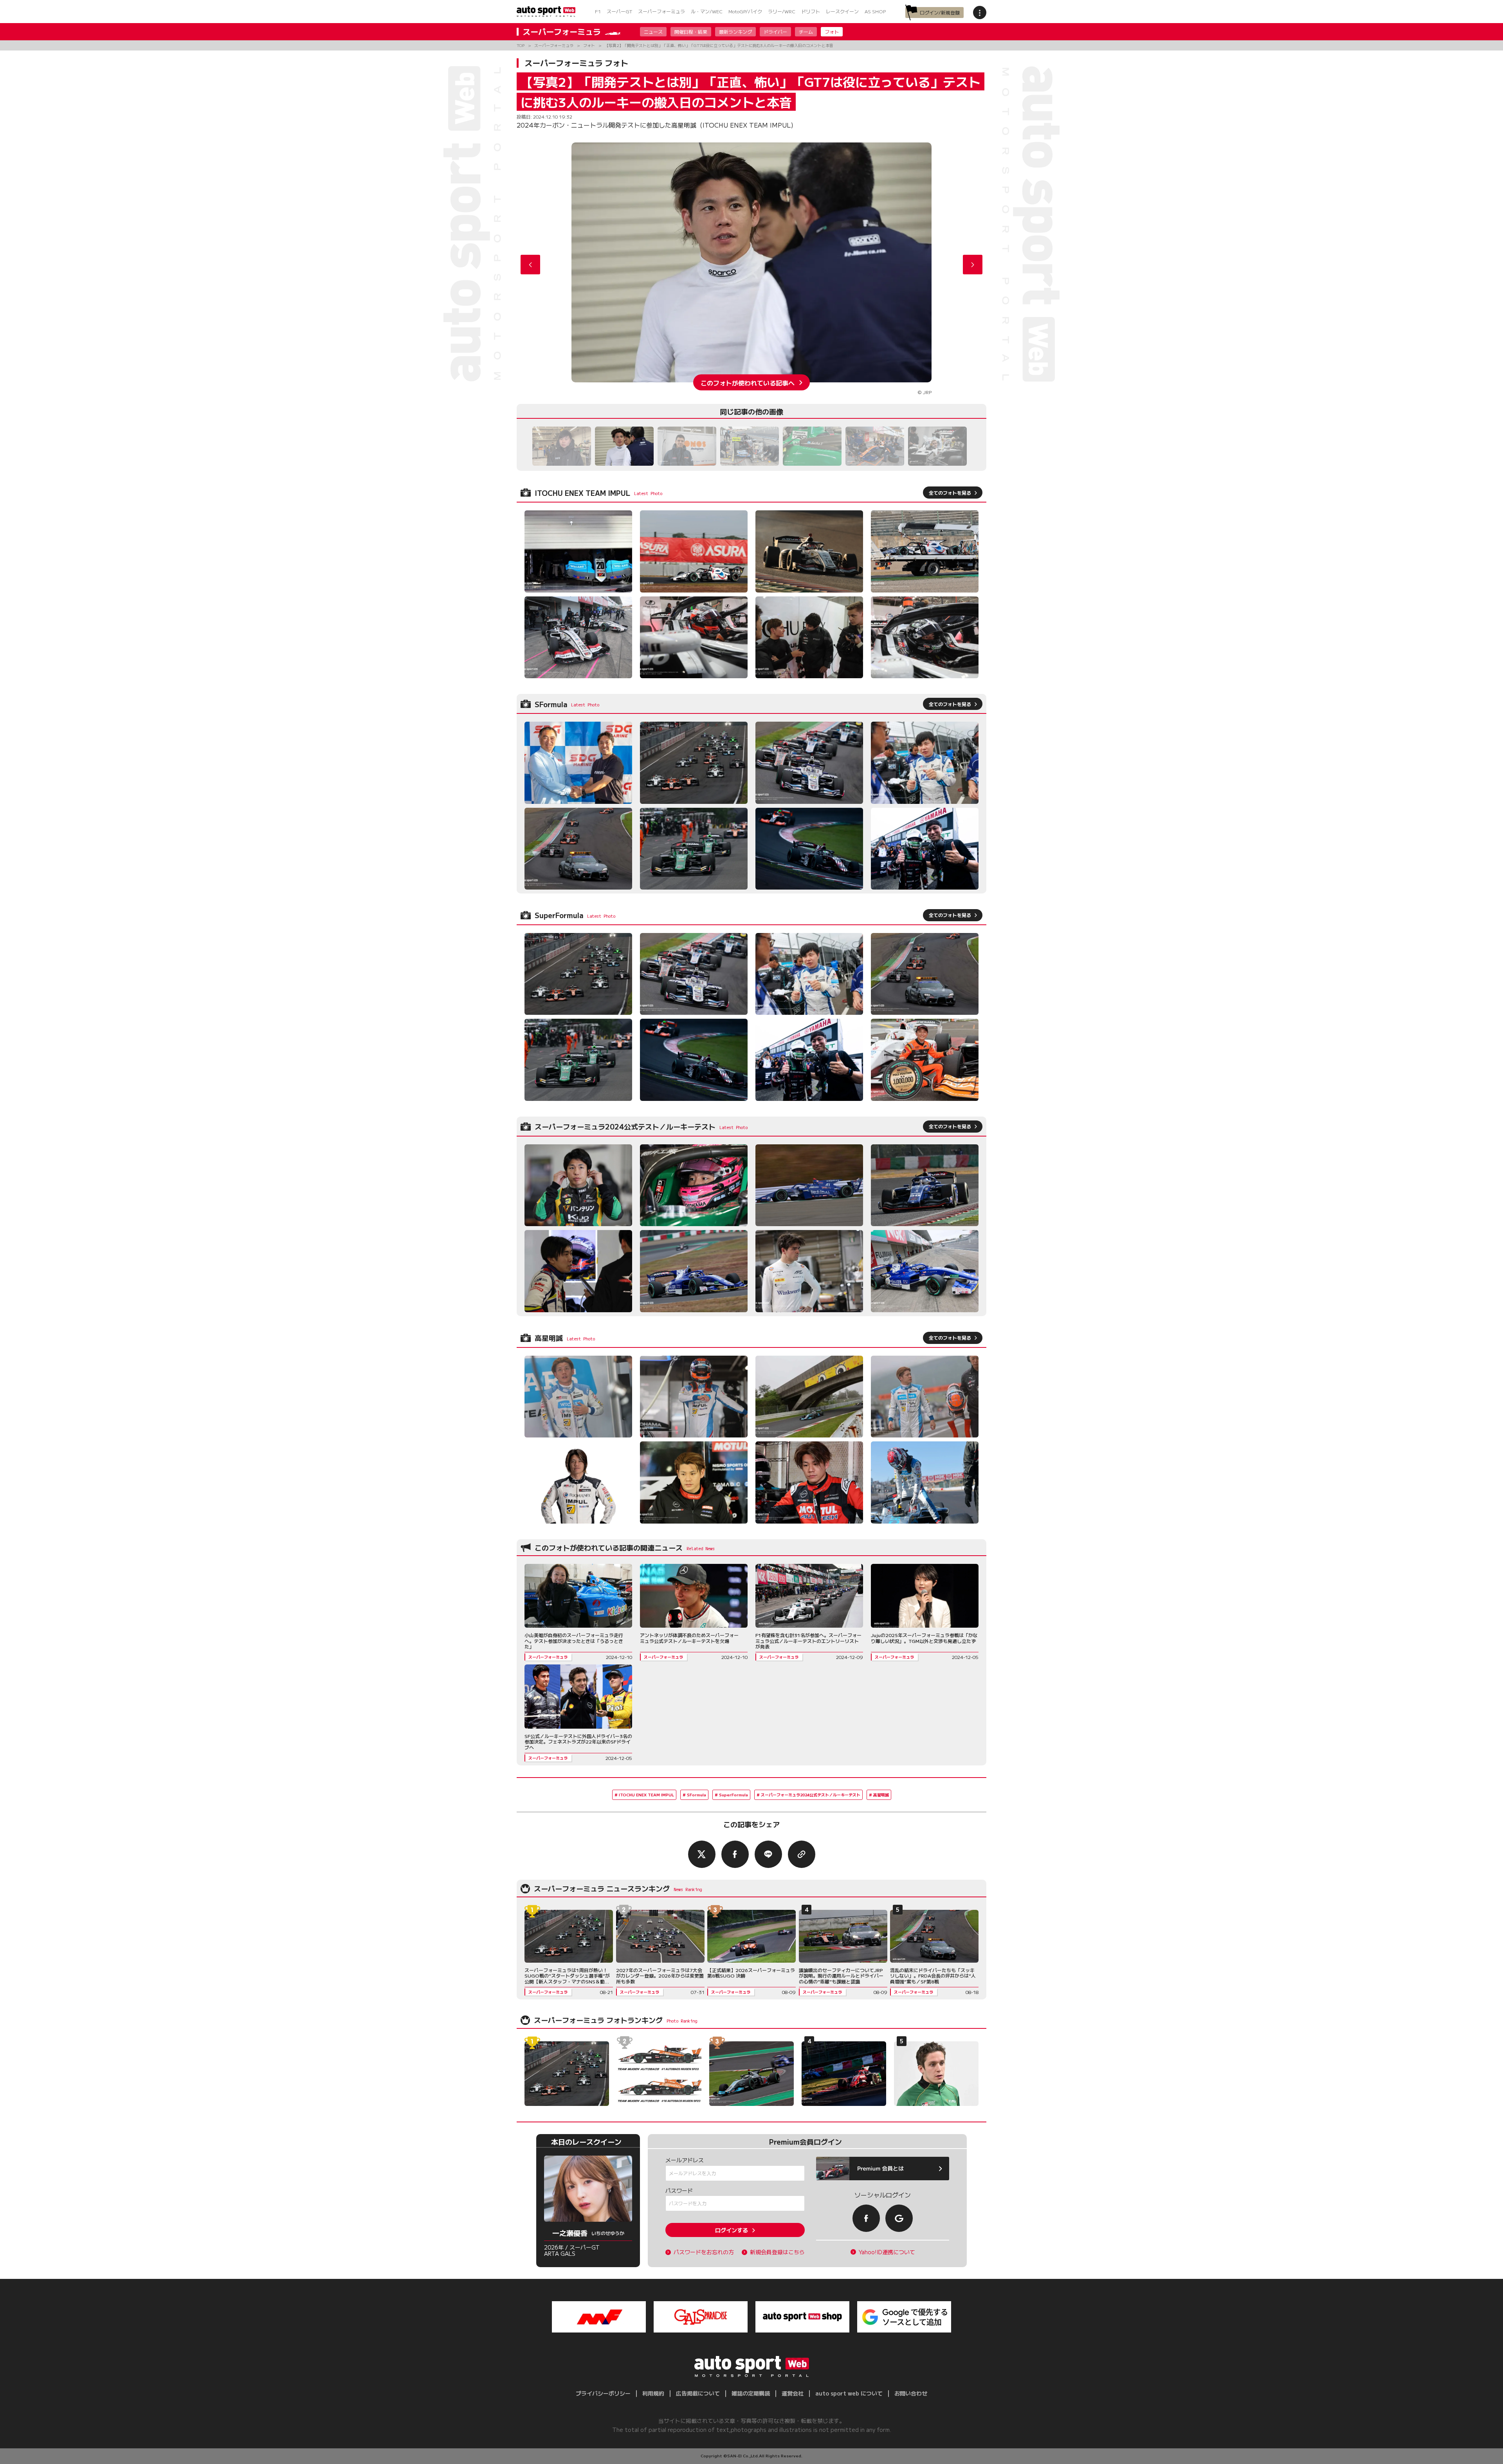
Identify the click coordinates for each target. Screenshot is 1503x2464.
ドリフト (811, 11)
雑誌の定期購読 (751, 2393)
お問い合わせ (911, 2393)
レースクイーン (842, 11)
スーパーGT (619, 11)
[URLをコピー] (802, 1854)
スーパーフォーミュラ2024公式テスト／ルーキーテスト (811, 1795)
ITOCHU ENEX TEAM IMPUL (646, 1795)
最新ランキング (735, 32)
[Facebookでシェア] (735, 1854)
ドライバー (775, 32)
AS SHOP (875, 11)
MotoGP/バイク (745, 11)
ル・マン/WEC (707, 11)
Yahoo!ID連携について (887, 2252)
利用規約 (653, 2393)
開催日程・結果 (691, 32)
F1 (598, 11)
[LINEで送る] (768, 1854)
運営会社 (793, 2393)
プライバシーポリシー (603, 2393)
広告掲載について (698, 2393)
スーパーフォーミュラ (661, 11)
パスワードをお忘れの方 (704, 2252)
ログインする (732, 2230)
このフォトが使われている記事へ (748, 382)
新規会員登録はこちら (777, 2252)
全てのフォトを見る (950, 493)
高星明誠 (881, 1795)
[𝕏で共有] (702, 1854)
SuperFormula (733, 1795)
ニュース (653, 32)
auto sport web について (849, 2393)
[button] (973, 265)
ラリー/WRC (782, 11)
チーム (806, 32)
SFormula (697, 1795)
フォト (832, 32)
